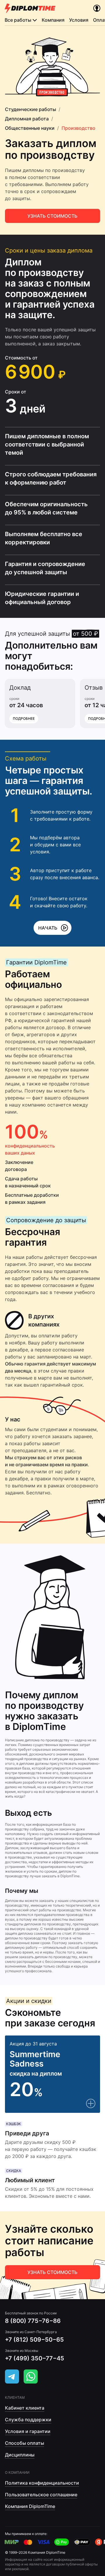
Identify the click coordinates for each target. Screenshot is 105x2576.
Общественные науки (30, 128)
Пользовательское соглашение (41, 2495)
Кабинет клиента (25, 2408)
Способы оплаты (24, 2443)
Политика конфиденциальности (42, 2483)
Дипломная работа (27, 119)
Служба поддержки (28, 2420)
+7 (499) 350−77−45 (35, 2358)
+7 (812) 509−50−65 (34, 2340)
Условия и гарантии (28, 2431)
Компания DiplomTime (30, 2506)
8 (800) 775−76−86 (33, 2321)
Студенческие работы (30, 109)
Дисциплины (20, 2455)
